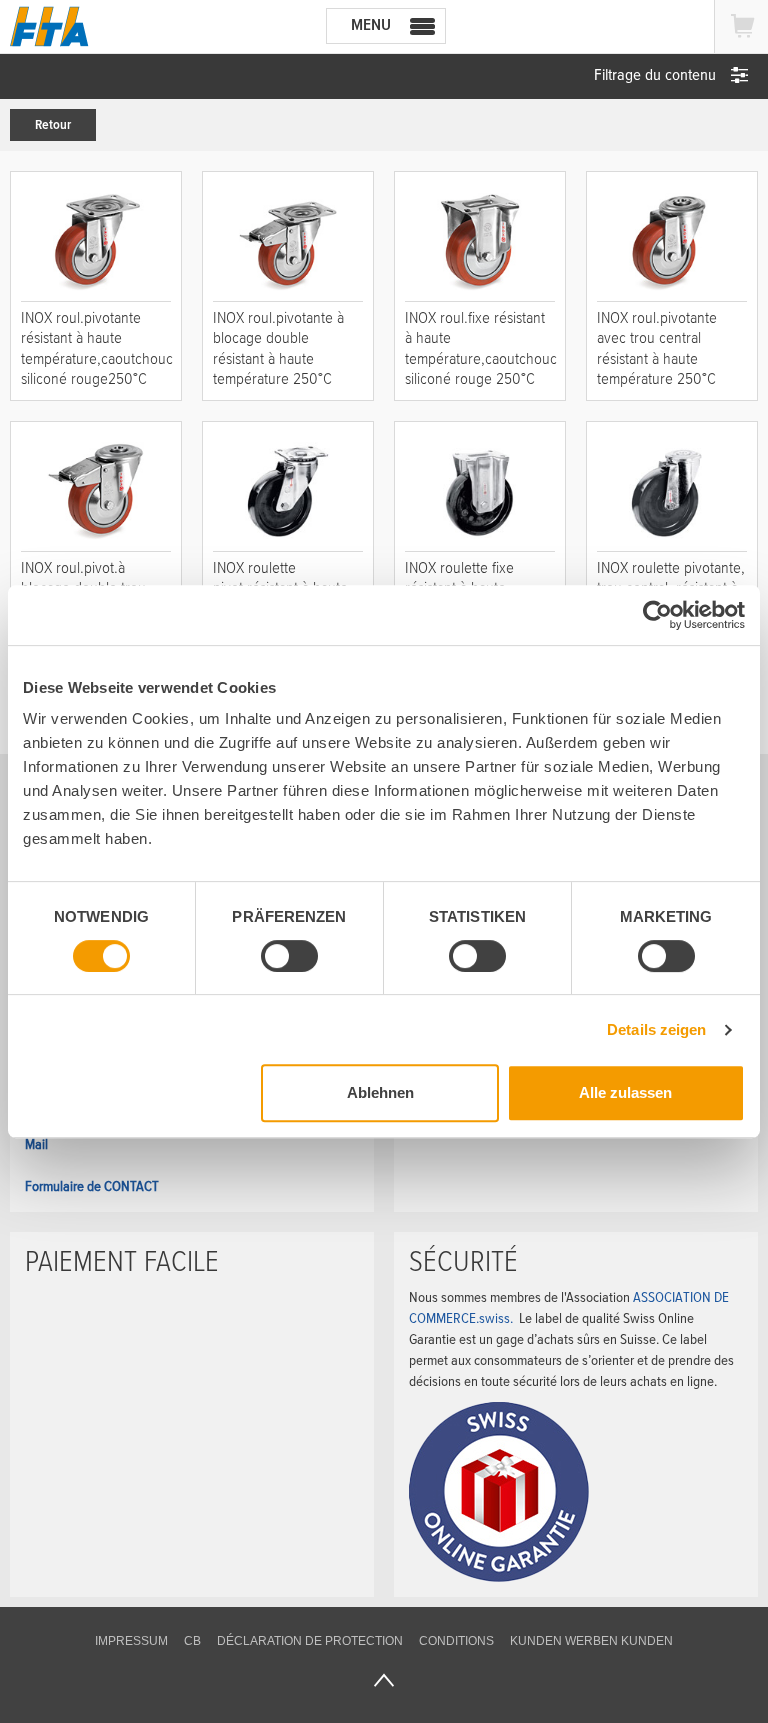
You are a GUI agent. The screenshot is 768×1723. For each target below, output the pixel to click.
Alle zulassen (625, 1092)
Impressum (131, 1641)
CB (192, 1641)
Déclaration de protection (310, 1641)
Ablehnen (380, 1092)
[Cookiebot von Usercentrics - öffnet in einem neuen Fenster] (657, 615)
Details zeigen (656, 1029)
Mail (36, 1144)
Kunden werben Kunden (591, 1641)
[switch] (289, 956)
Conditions (456, 1641)
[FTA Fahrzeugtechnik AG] (49, 26)
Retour (53, 125)
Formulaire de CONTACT (92, 1186)
